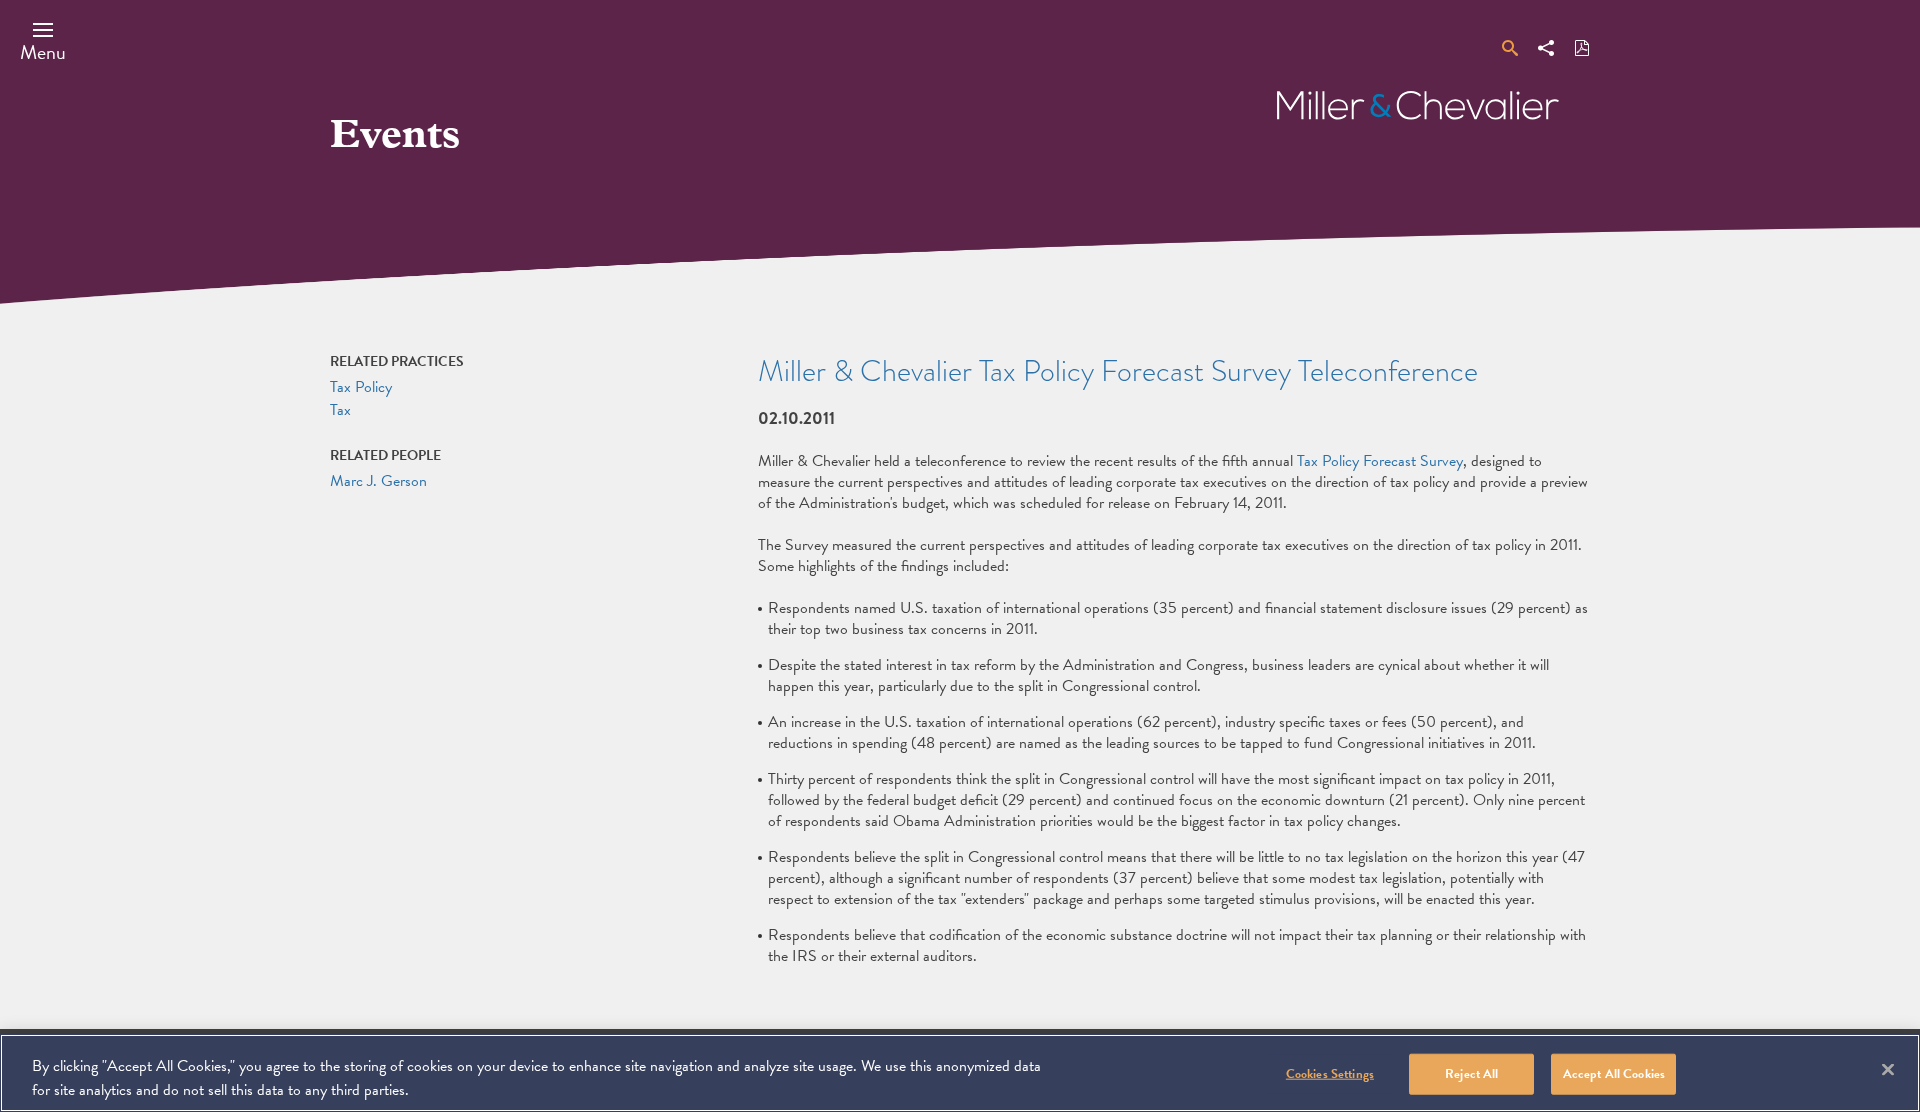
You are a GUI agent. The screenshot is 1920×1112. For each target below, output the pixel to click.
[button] (43, 41)
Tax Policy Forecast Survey (1380, 461)
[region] (960, 1073)
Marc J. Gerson (378, 481)
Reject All (1471, 1074)
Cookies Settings (1330, 1074)
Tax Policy (361, 387)
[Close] (1888, 1070)
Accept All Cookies (1614, 1074)
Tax (340, 410)
